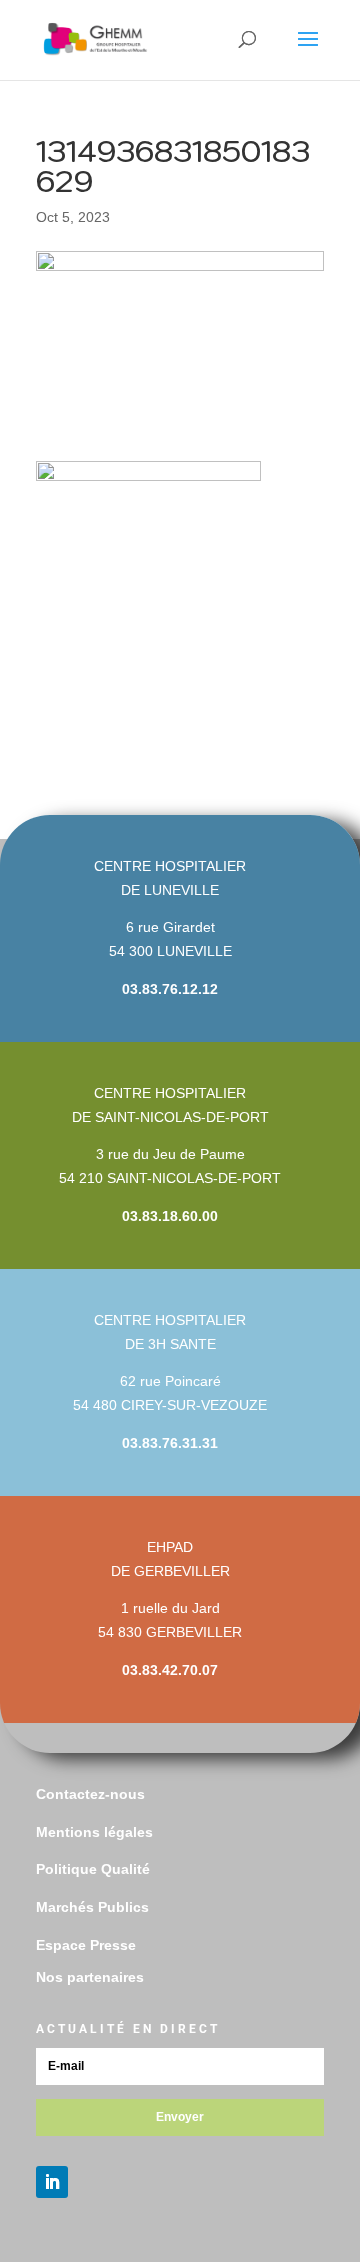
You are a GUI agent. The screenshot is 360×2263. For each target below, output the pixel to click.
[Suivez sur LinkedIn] (52, 2182)
